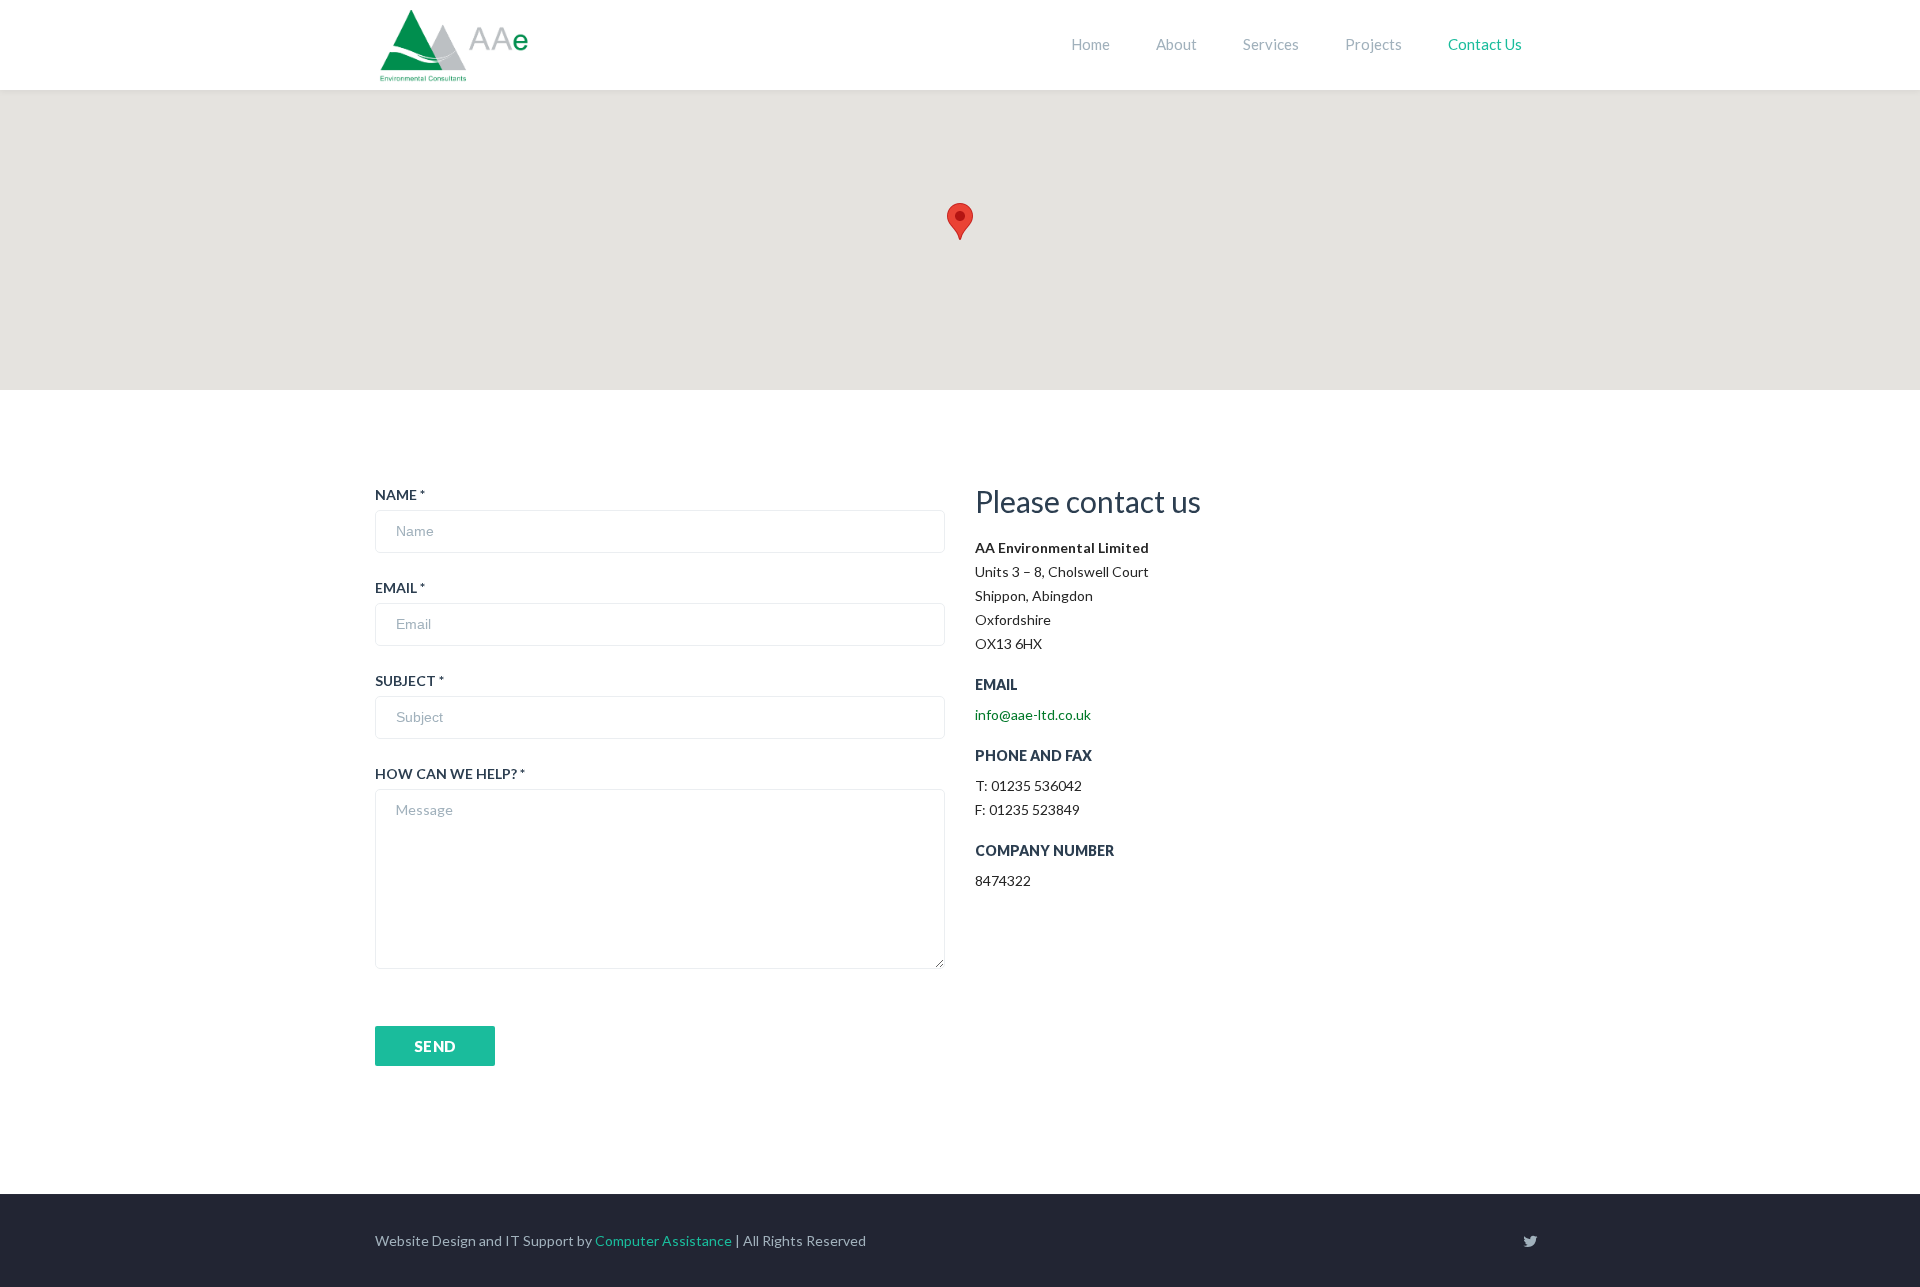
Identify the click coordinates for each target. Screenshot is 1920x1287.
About (1176, 44)
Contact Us (1485, 44)
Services (1271, 44)
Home (1090, 44)
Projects (1373, 44)
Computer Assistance (663, 1240)
